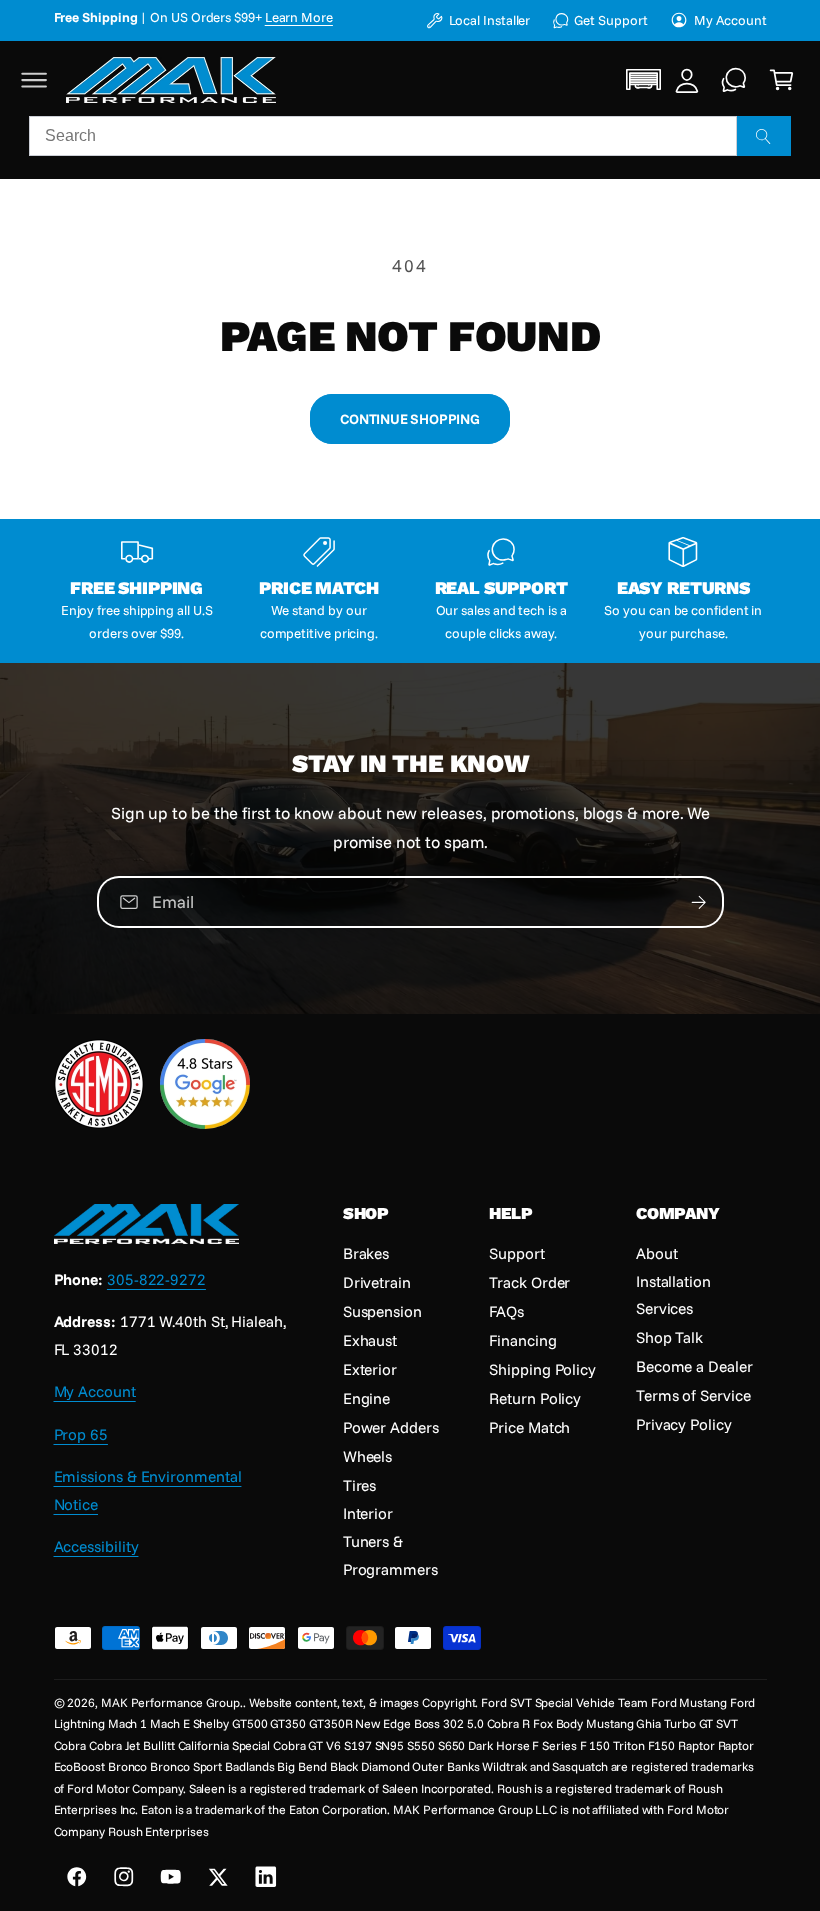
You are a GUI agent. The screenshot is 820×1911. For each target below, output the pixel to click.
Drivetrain (377, 1282)
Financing (522, 1340)
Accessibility (96, 1546)
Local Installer (489, 20)
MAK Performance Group (170, 1702)
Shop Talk (669, 1337)
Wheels (368, 1456)
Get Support (610, 20)
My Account (730, 20)
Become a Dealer (694, 1366)
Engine (367, 1398)
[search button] (764, 136)
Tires (360, 1485)
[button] (34, 79)
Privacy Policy (684, 1424)
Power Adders (391, 1427)
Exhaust (370, 1340)
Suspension (382, 1311)
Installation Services (673, 1294)
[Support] (734, 79)
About (657, 1253)
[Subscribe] (698, 902)
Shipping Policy (542, 1369)
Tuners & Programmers (390, 1554)
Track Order (529, 1282)
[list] (410, 590)
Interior (368, 1513)
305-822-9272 (156, 1279)
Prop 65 (81, 1434)
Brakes (366, 1253)
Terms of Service (693, 1395)
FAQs (506, 1311)
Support (516, 1253)
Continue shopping (409, 418)
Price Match (529, 1427)
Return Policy (535, 1398)
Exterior (370, 1369)
